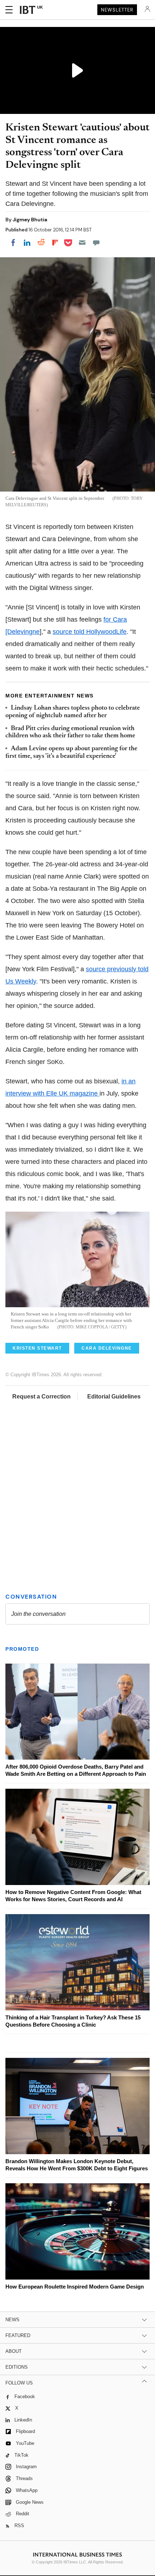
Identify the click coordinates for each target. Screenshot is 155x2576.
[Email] (82, 243)
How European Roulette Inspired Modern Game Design (75, 2287)
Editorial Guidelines (114, 1397)
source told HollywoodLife (90, 632)
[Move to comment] (96, 243)
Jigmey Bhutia (30, 220)
